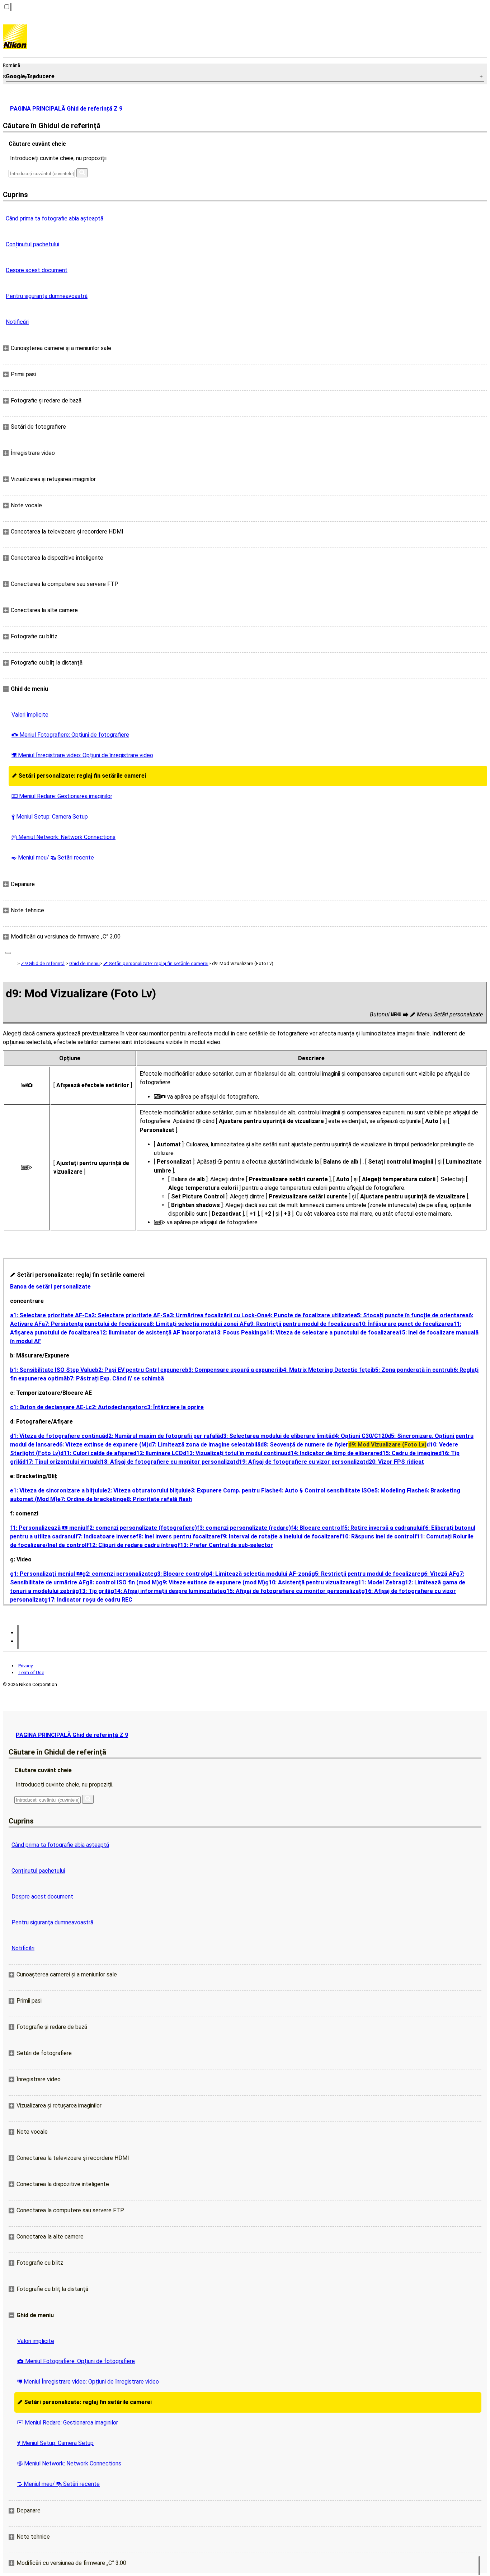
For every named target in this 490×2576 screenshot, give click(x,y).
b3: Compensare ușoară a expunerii (232, 1370)
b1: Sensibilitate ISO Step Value (53, 1370)
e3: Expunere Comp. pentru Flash (232, 1490)
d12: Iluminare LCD (158, 1453)
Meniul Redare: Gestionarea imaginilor (62, 796)
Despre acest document (37, 270)
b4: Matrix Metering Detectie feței (326, 1370)
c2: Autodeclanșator (116, 1407)
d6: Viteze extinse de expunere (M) (102, 1445)
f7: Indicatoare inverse (106, 1536)
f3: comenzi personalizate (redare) (244, 1528)
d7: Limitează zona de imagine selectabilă (204, 1445)
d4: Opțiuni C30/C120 (360, 1436)
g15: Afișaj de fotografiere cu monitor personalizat (292, 1591)
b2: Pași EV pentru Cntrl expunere (140, 1370)
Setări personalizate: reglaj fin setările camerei (79, 776)
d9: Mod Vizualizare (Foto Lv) (387, 1445)
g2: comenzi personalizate (118, 1574)
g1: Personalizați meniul (46, 1574)
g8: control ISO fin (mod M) (122, 1582)
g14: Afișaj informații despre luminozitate (167, 1591)
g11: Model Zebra (378, 1582)
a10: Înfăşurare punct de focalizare (403, 1324)
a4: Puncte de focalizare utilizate (309, 1315)
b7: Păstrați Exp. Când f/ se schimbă (115, 1378)
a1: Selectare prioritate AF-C (49, 1315)
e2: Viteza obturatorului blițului (146, 1490)
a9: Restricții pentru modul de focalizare (301, 1324)
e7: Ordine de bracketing (90, 1499)
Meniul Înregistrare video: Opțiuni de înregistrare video (82, 755)
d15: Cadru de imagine (409, 1453)
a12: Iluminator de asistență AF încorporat (153, 1333)
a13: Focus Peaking (237, 1333)
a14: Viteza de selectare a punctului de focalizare (329, 1333)
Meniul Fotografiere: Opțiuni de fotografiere (70, 735)
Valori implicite (30, 715)
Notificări (17, 322)
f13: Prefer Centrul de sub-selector (225, 1545)
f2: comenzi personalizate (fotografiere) (142, 1528)
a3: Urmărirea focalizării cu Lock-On (215, 1315)
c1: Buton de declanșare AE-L (49, 1407)
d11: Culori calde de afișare (97, 1453)
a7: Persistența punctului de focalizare (94, 1324)
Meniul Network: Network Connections (63, 837)
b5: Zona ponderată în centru (411, 1370)
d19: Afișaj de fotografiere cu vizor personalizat (301, 1462)
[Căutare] (82, 173)
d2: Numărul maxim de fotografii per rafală (162, 1436)
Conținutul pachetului (32, 244)
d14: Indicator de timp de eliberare (333, 1453)
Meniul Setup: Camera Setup (50, 817)
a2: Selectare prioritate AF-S (127, 1315)
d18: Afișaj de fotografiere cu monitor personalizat (167, 1462)
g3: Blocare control (180, 1574)
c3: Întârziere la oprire (174, 1407)
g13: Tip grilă (93, 1591)
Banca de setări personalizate (50, 1287)
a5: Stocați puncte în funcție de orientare (409, 1315)
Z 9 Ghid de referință (43, 963)
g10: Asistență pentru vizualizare (310, 1582)
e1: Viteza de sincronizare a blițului (57, 1490)
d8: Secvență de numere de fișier (304, 1445)
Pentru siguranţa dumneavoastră (47, 296)
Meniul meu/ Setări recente (53, 858)
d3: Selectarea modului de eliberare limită (276, 1436)
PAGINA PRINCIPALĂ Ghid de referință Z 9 (66, 109)
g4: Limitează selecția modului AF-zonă (258, 1574)
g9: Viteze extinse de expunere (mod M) (212, 1582)
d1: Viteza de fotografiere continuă (58, 1436)
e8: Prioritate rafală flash (158, 1499)
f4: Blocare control (316, 1528)
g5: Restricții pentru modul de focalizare (366, 1574)
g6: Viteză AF (438, 1574)
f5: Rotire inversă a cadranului (382, 1528)
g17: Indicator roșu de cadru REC (88, 1600)
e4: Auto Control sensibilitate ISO (323, 1490)
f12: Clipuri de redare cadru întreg (132, 1545)
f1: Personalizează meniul (48, 1528)
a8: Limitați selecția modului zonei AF (197, 1324)
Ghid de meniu (84, 963)
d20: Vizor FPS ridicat (395, 1462)
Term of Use (31, 1673)
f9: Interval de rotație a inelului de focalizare (280, 1536)
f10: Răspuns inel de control (377, 1536)
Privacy (25, 1666)
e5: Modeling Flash (396, 1490)
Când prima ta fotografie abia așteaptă (55, 218)
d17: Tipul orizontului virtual (60, 1462)
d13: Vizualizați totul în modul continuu (235, 1453)
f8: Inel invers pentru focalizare (178, 1536)
